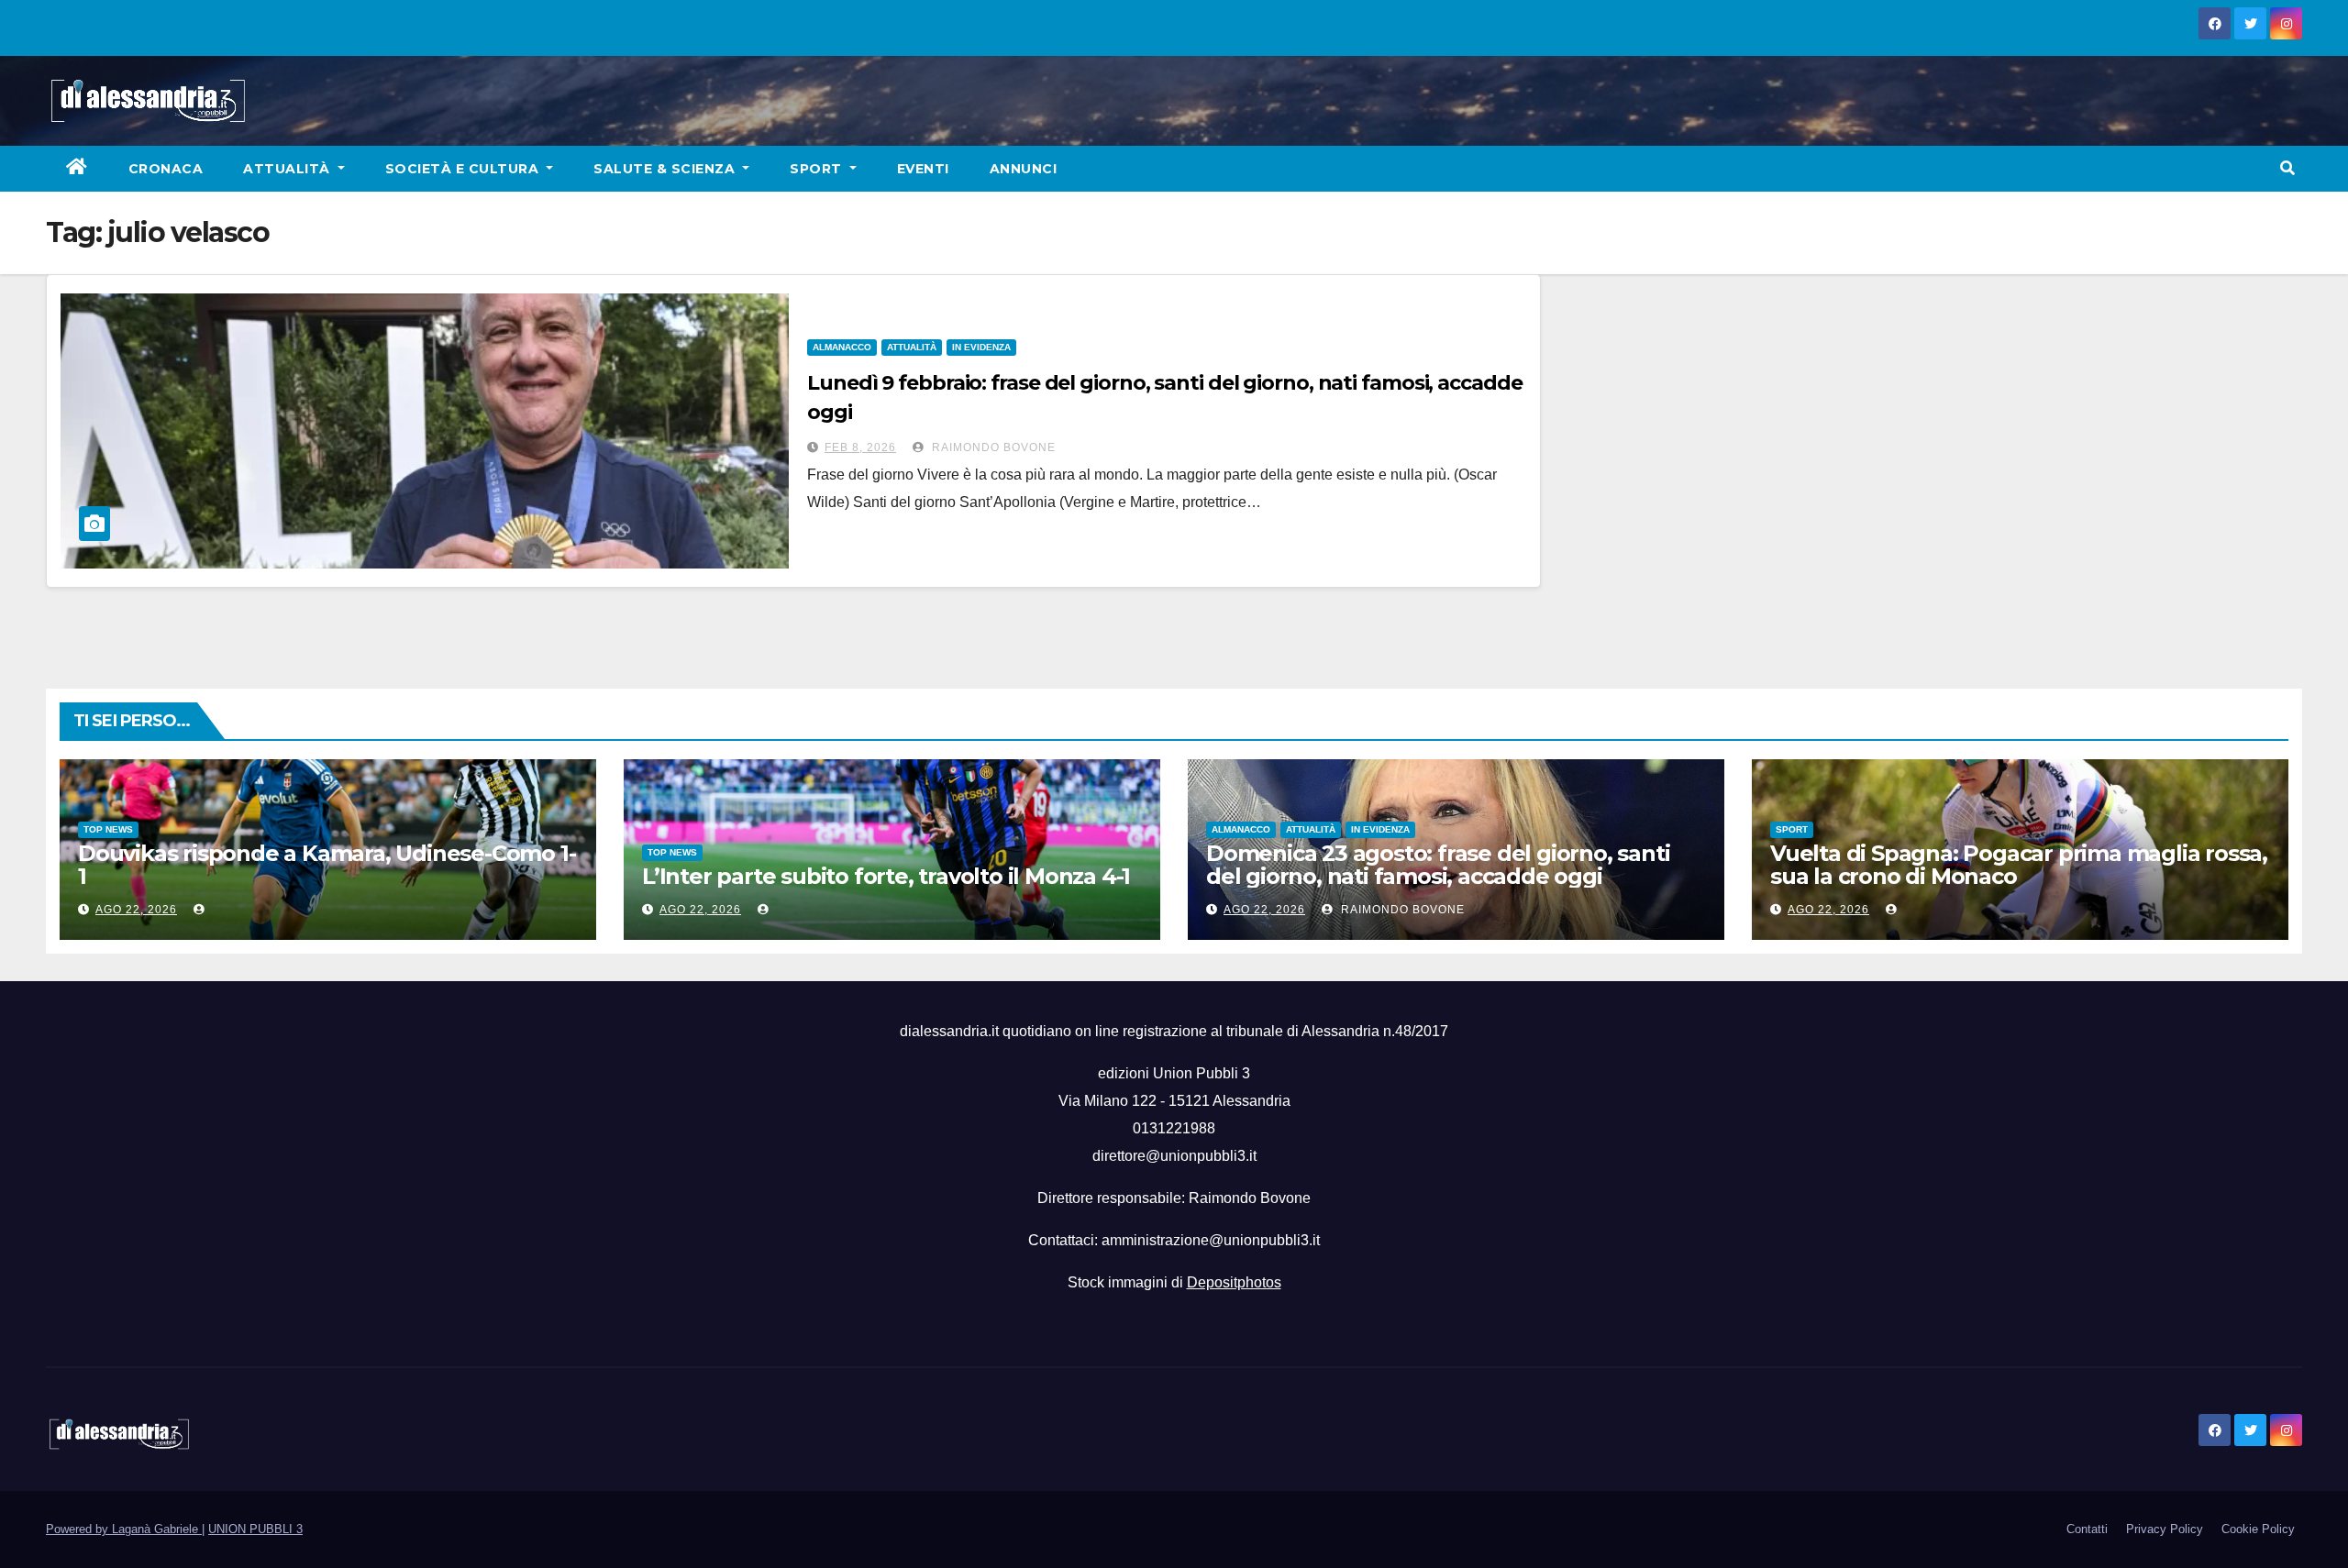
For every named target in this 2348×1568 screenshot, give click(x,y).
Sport (818, 169)
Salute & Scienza (666, 169)
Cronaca (166, 169)
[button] (2287, 168)
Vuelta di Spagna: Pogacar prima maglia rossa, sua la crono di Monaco (2019, 865)
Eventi (923, 169)
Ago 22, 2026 (136, 910)
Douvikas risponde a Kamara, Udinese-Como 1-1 (327, 865)
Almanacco (842, 347)
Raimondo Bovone (992, 447)
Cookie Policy (2258, 1529)
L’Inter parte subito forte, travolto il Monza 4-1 (886, 876)
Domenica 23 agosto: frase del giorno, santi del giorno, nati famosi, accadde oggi (1438, 865)
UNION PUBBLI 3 (255, 1529)
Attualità (288, 169)
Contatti (2087, 1529)
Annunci (1024, 169)
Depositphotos (1234, 1282)
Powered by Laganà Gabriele (124, 1529)
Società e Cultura (464, 169)
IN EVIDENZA (981, 347)
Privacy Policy (2165, 1529)
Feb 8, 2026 (860, 447)
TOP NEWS (108, 829)
